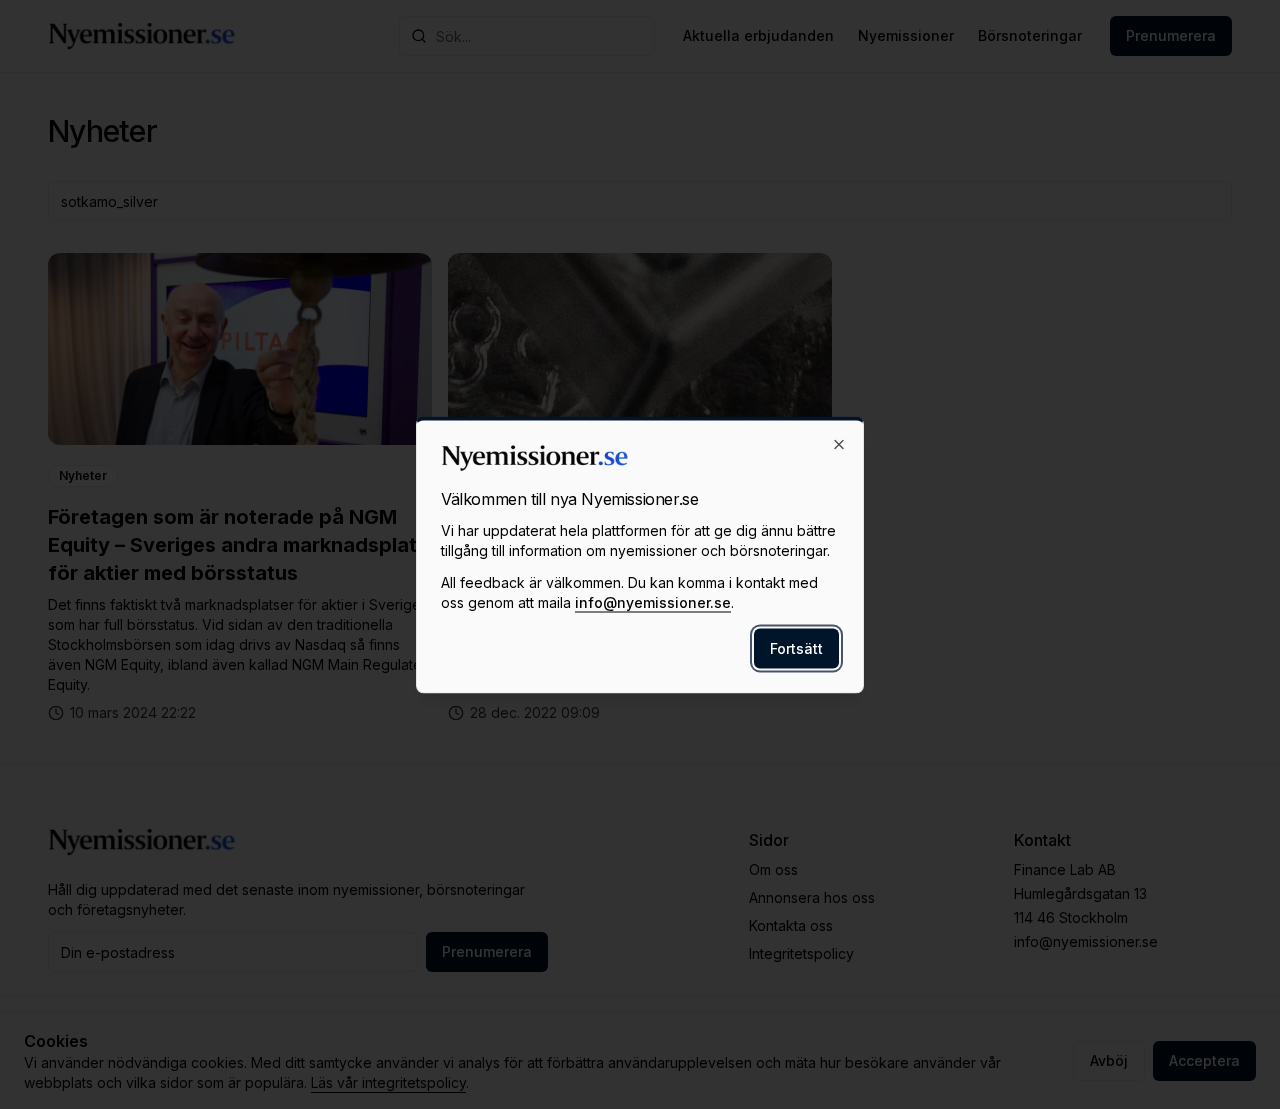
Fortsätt (796, 647)
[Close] (839, 444)
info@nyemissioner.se (653, 601)
